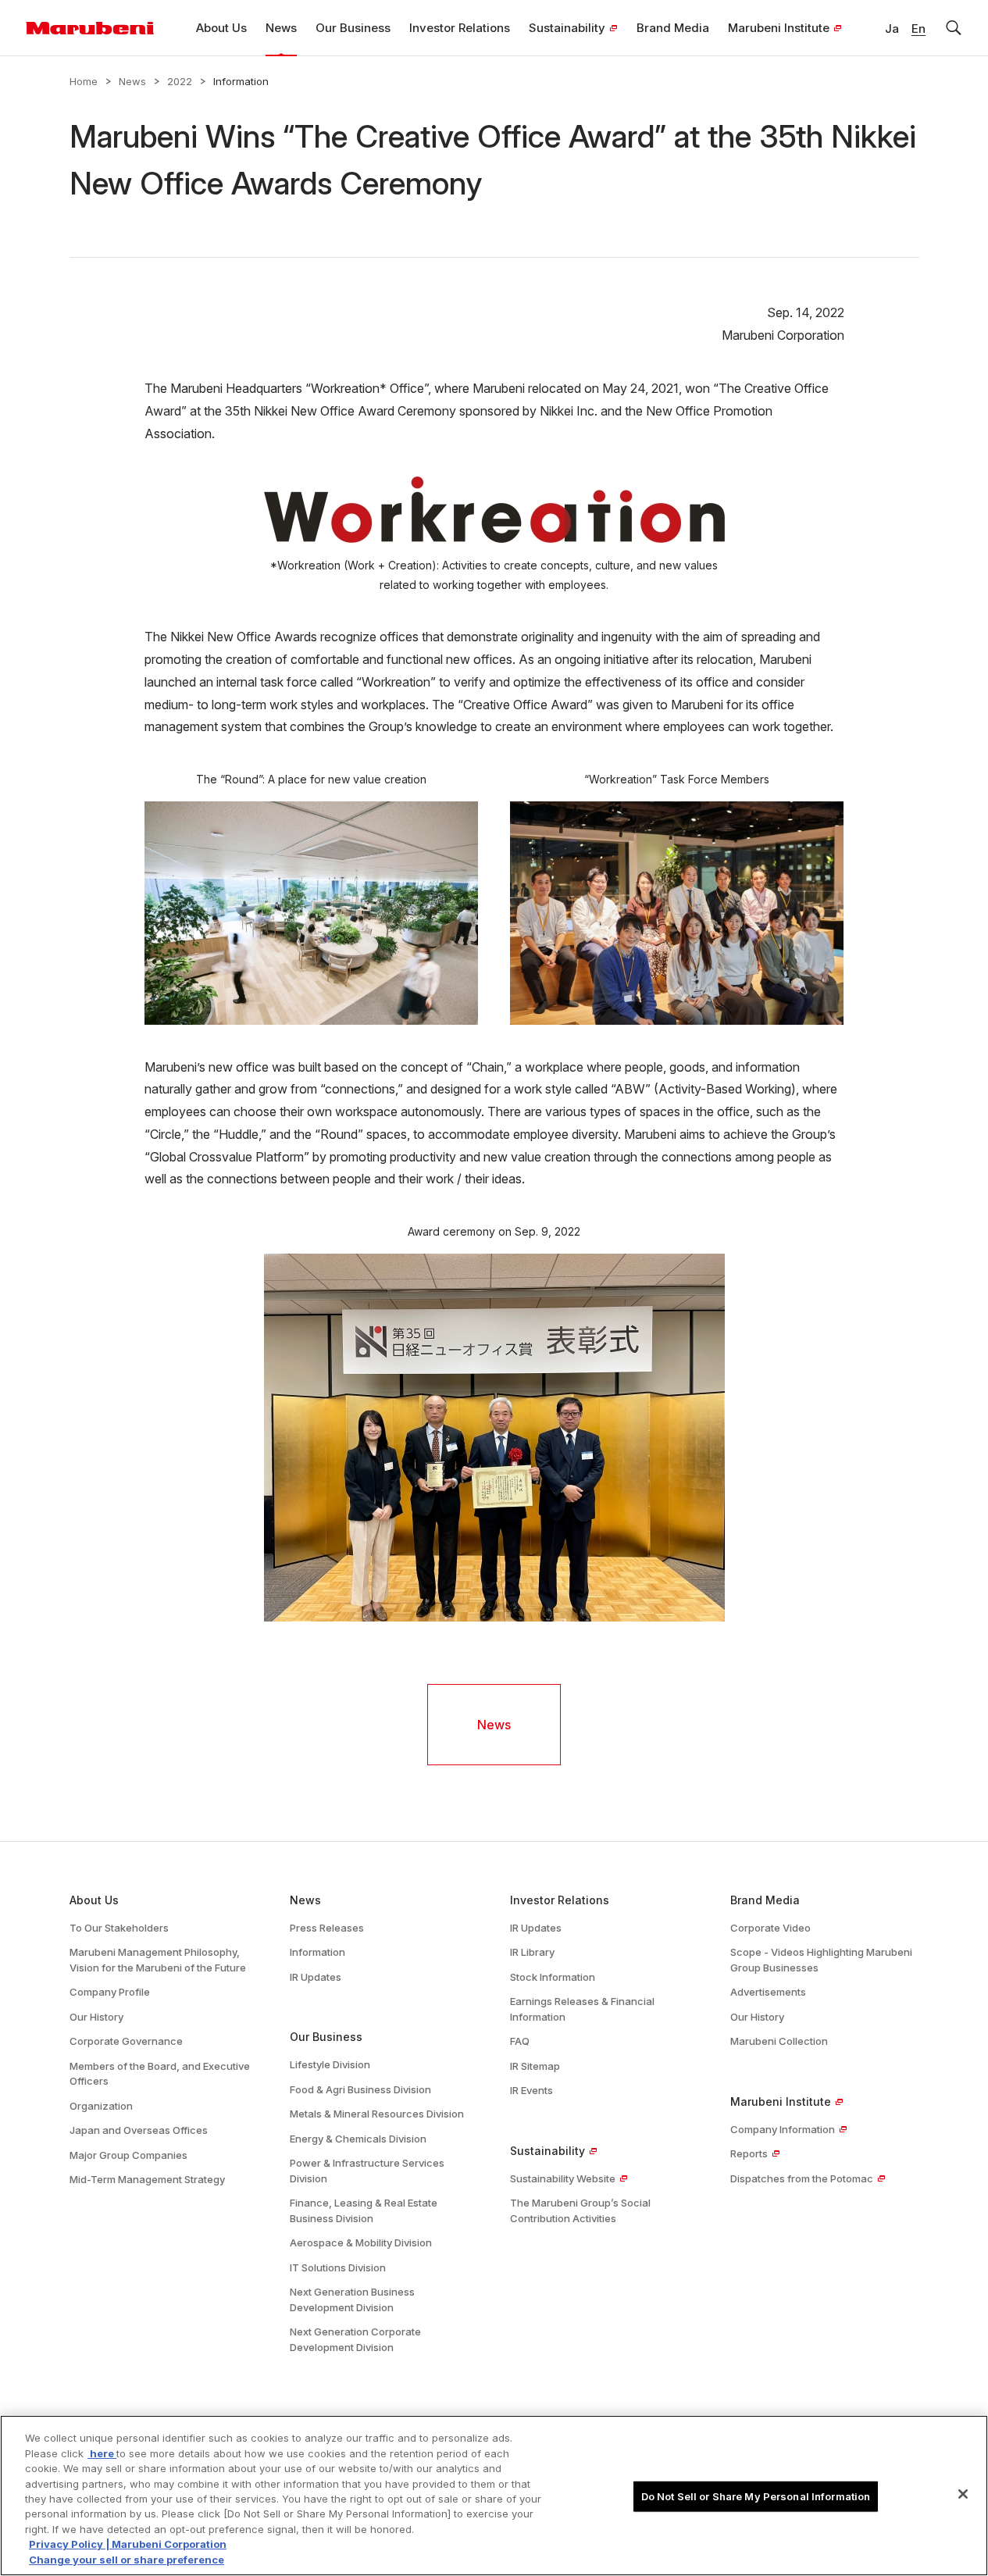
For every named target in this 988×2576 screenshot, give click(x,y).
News (132, 81)
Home (84, 81)
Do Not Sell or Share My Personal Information (756, 2496)
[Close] (963, 2494)
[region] (494, 2496)
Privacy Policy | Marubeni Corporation (128, 2545)
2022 (180, 81)
